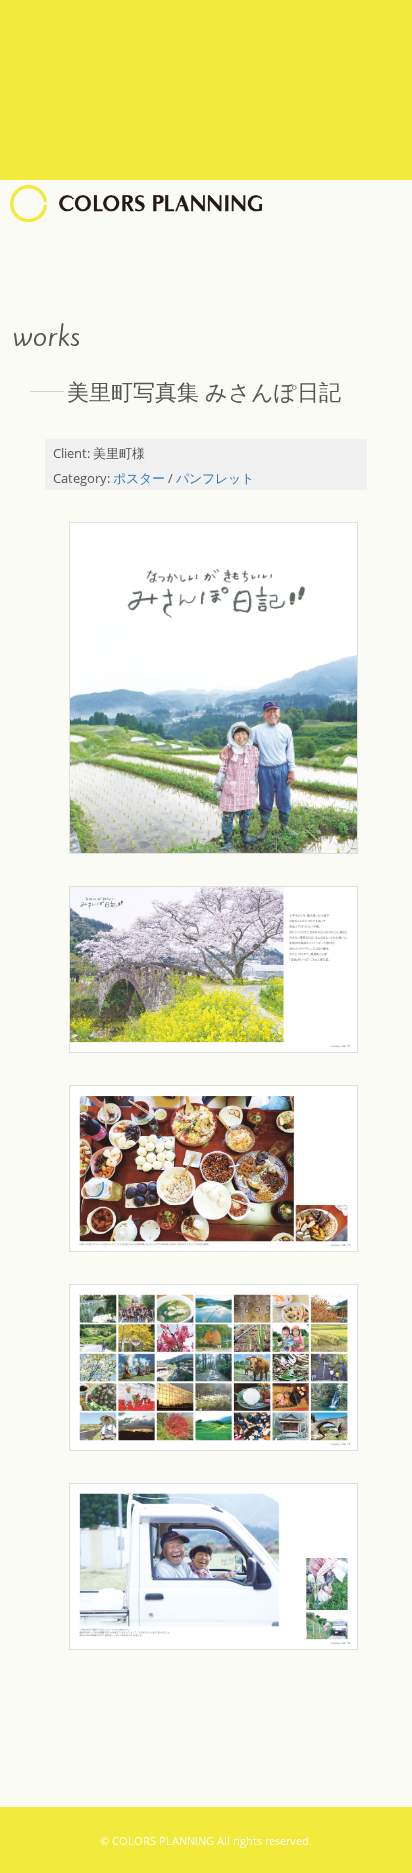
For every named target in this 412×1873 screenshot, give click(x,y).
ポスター (139, 478)
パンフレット (215, 478)
